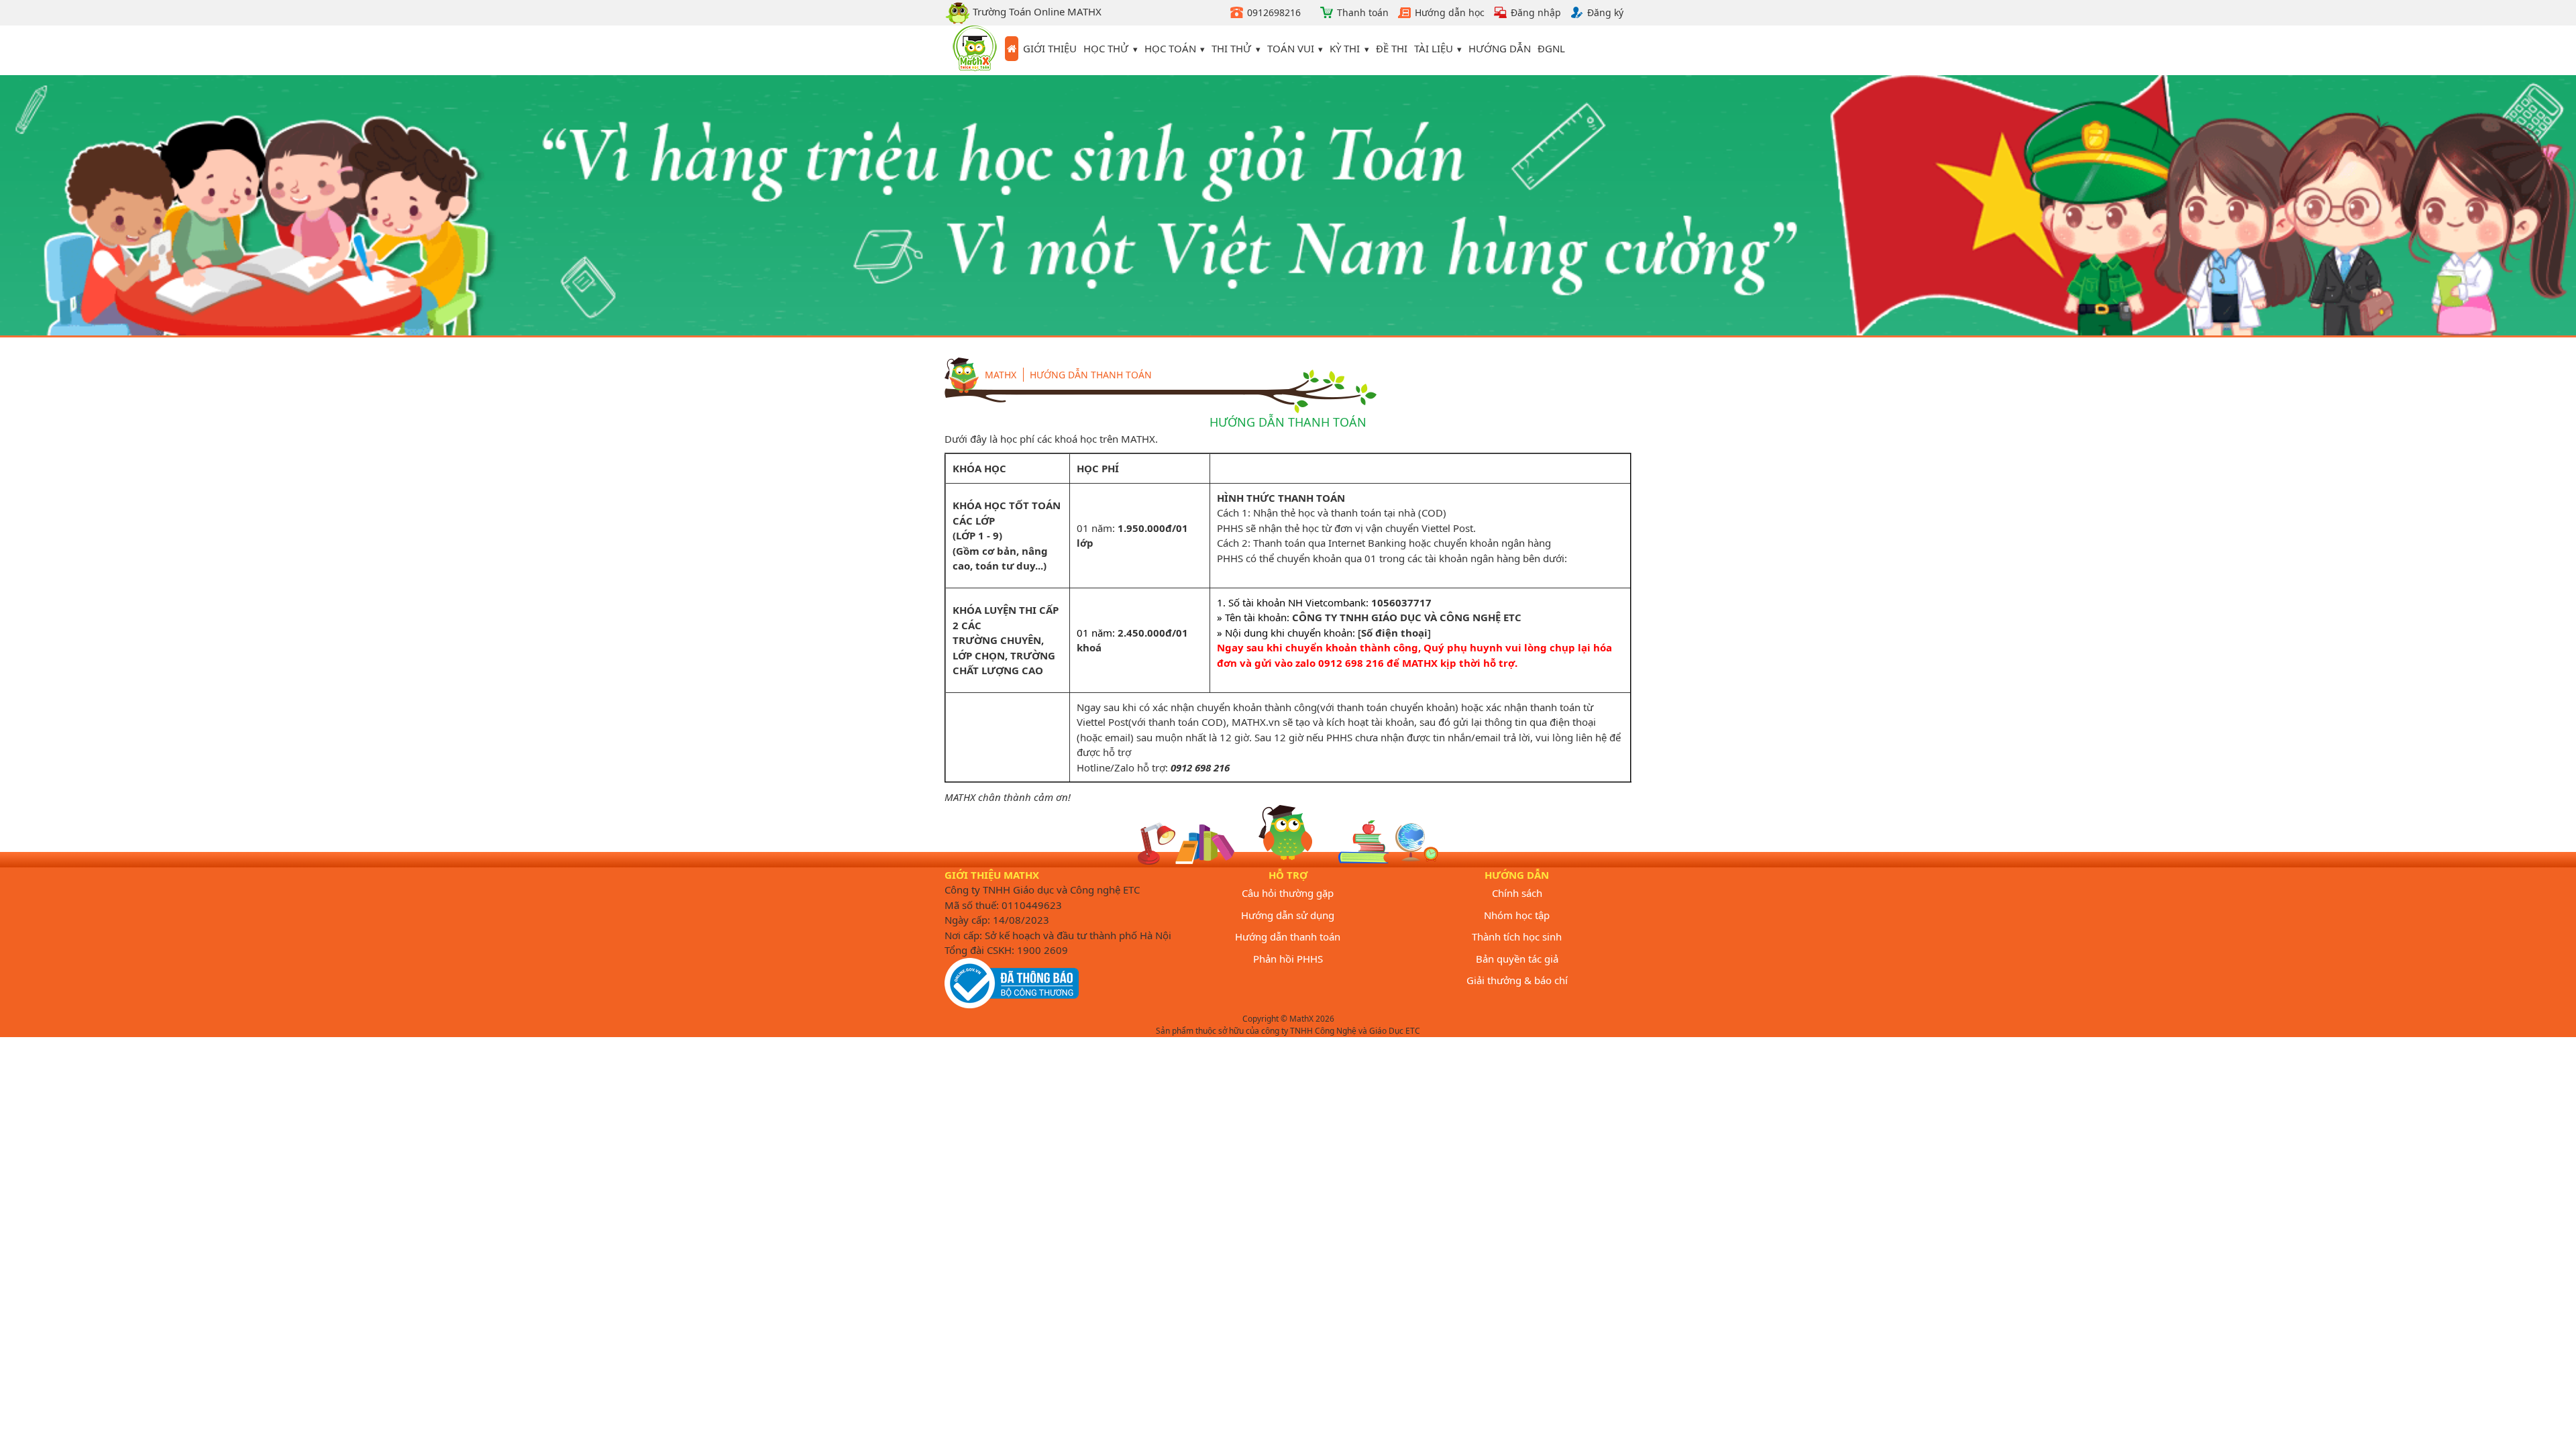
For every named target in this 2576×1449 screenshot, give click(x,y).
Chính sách (1517, 893)
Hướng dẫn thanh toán (1091, 375)
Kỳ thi (1345, 48)
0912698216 (1274, 12)
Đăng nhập (1536, 12)
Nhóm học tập (1517, 915)
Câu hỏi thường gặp (1288, 893)
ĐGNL (1551, 48)
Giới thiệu (1050, 48)
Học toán (1170, 48)
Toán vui (1291, 48)
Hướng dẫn (1500, 48)
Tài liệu (1434, 48)
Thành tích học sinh (1517, 936)
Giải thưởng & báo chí (1517, 980)
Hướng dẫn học (1450, 12)
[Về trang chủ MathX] (1012, 49)
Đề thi (1392, 48)
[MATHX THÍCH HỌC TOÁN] (975, 50)
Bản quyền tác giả (1517, 959)
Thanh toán (1363, 12)
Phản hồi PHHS (1288, 959)
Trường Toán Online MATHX (1036, 11)
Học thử (1106, 48)
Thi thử (1231, 48)
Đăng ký (1605, 12)
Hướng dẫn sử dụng (1288, 915)
